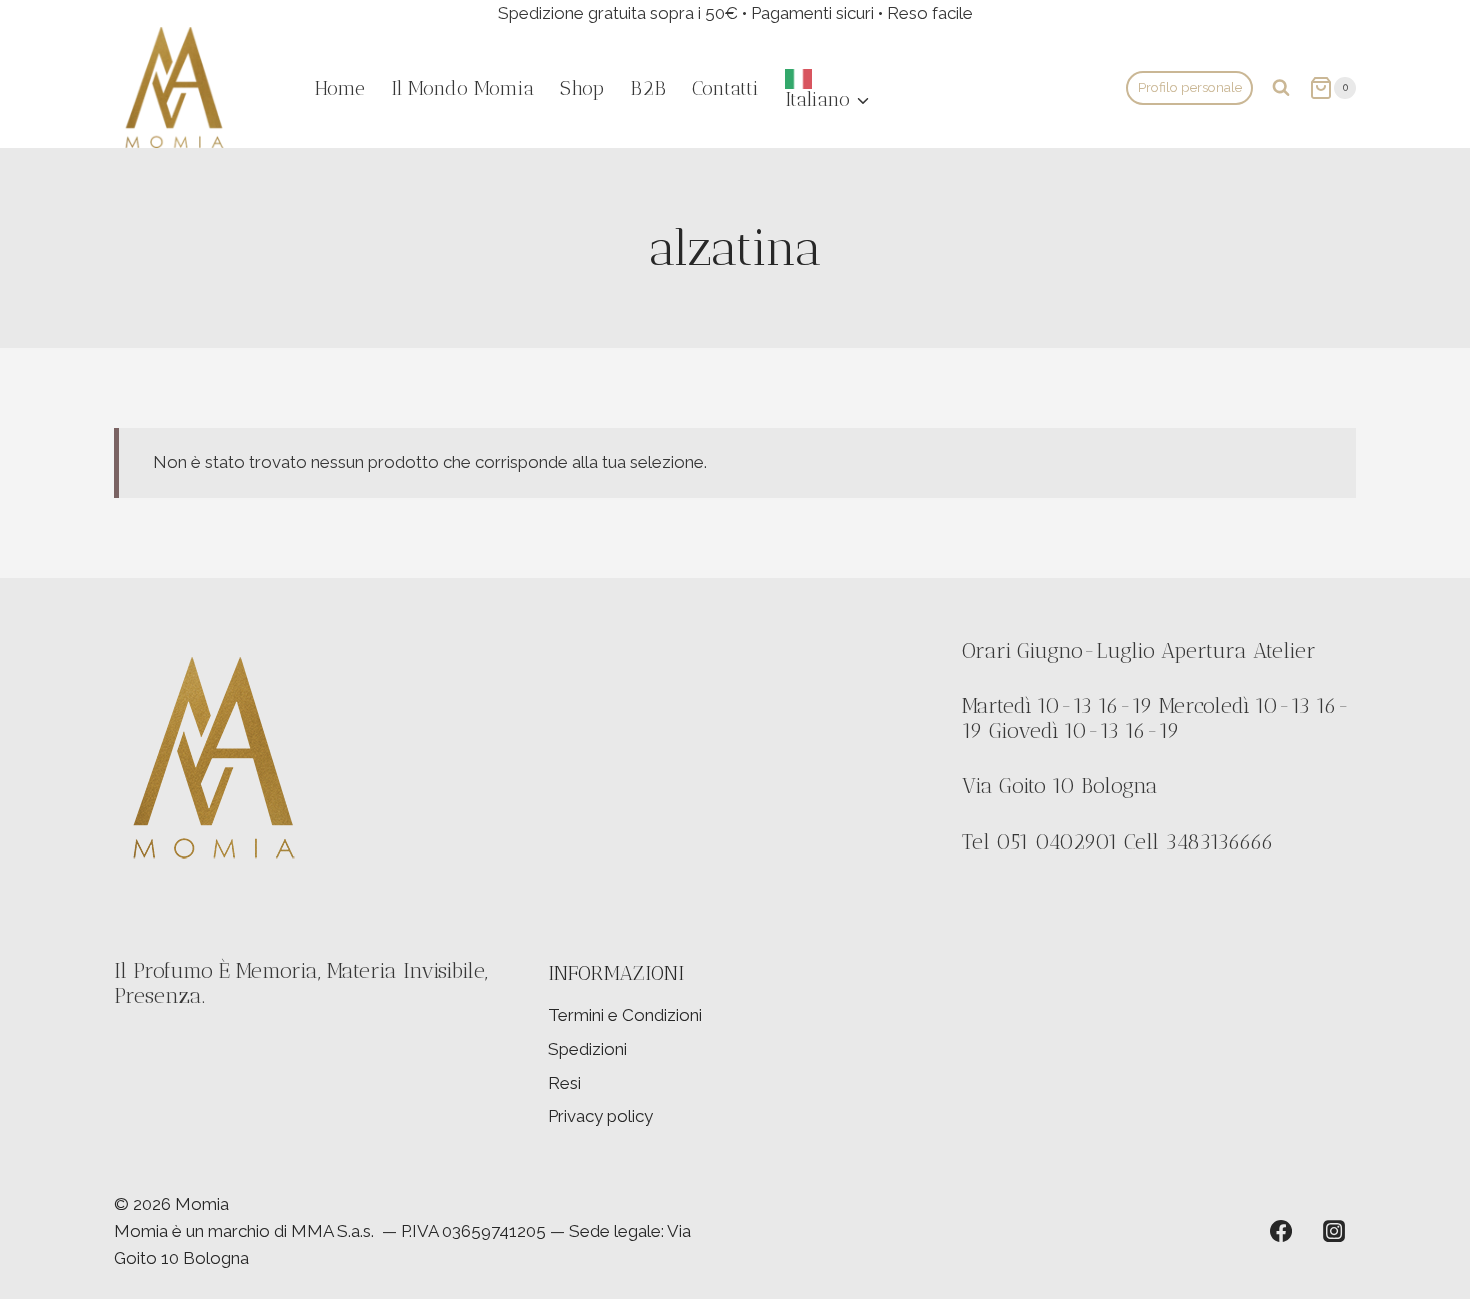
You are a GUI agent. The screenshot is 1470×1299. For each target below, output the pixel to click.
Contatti (725, 88)
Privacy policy (600, 1116)
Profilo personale (1190, 87)
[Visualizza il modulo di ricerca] (1281, 88)
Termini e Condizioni (625, 1015)
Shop (582, 88)
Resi (564, 1083)
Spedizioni (587, 1049)
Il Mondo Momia (462, 88)
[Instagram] (1334, 1231)
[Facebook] (1281, 1231)
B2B (648, 88)
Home (340, 88)
